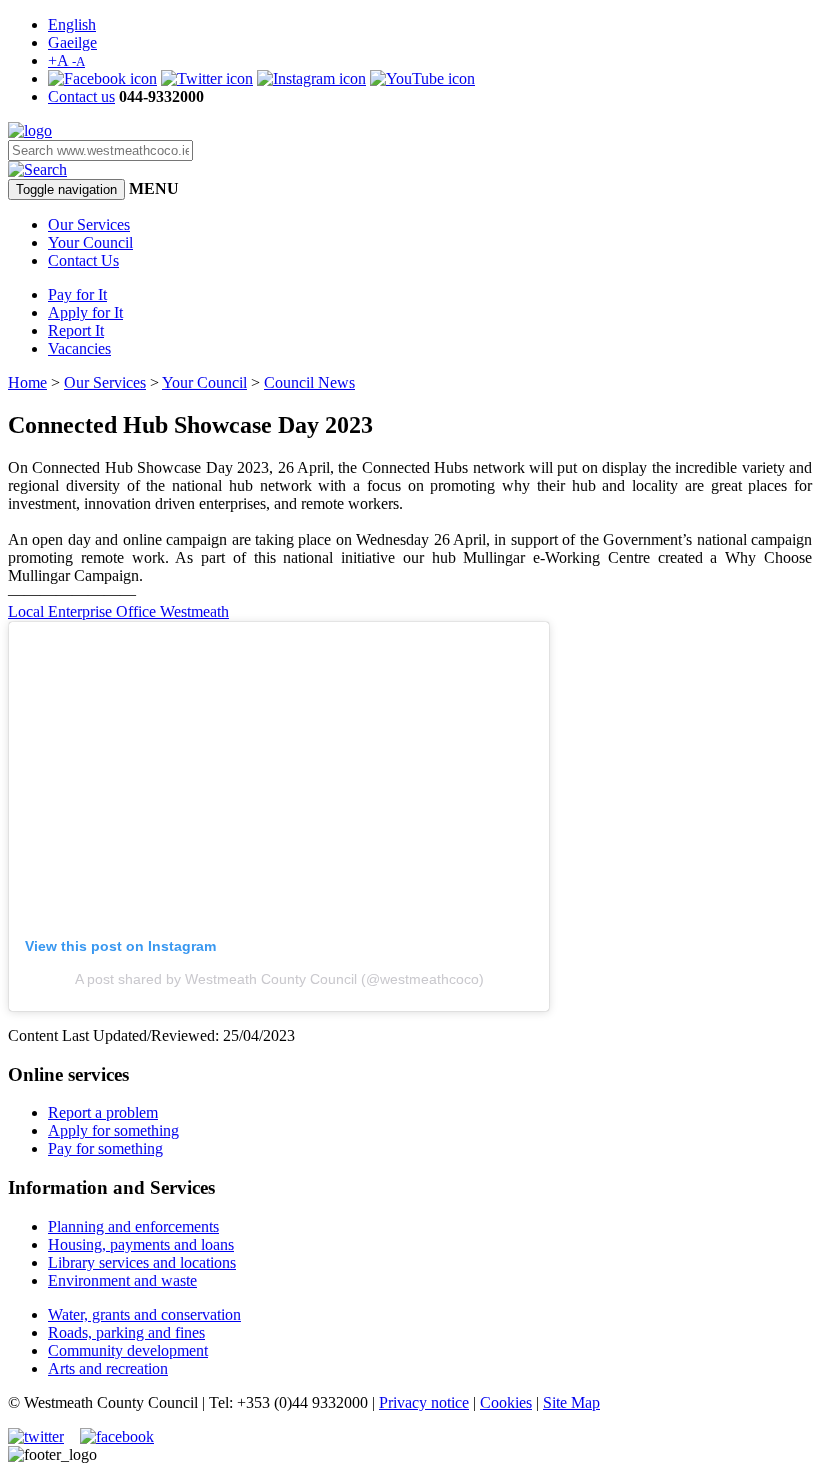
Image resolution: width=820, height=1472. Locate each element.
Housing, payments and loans (141, 1244)
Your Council (90, 242)
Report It (76, 330)
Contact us (81, 96)
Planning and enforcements (133, 1226)
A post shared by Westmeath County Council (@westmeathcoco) (279, 979)
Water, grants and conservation (144, 1314)
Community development (128, 1350)
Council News (309, 382)
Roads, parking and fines (126, 1332)
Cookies (506, 1402)
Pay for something (105, 1148)
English (72, 24)
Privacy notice (424, 1402)
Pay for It (77, 294)
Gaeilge (72, 42)
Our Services (89, 224)
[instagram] (311, 78)
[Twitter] (207, 78)
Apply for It (85, 312)
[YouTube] (422, 78)
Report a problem (103, 1112)
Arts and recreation (108, 1368)
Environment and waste (122, 1280)
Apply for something (113, 1130)
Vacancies (79, 348)
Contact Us (83, 260)
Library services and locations (142, 1262)
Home (27, 382)
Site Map (571, 1402)
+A (66, 60)
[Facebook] (102, 78)
